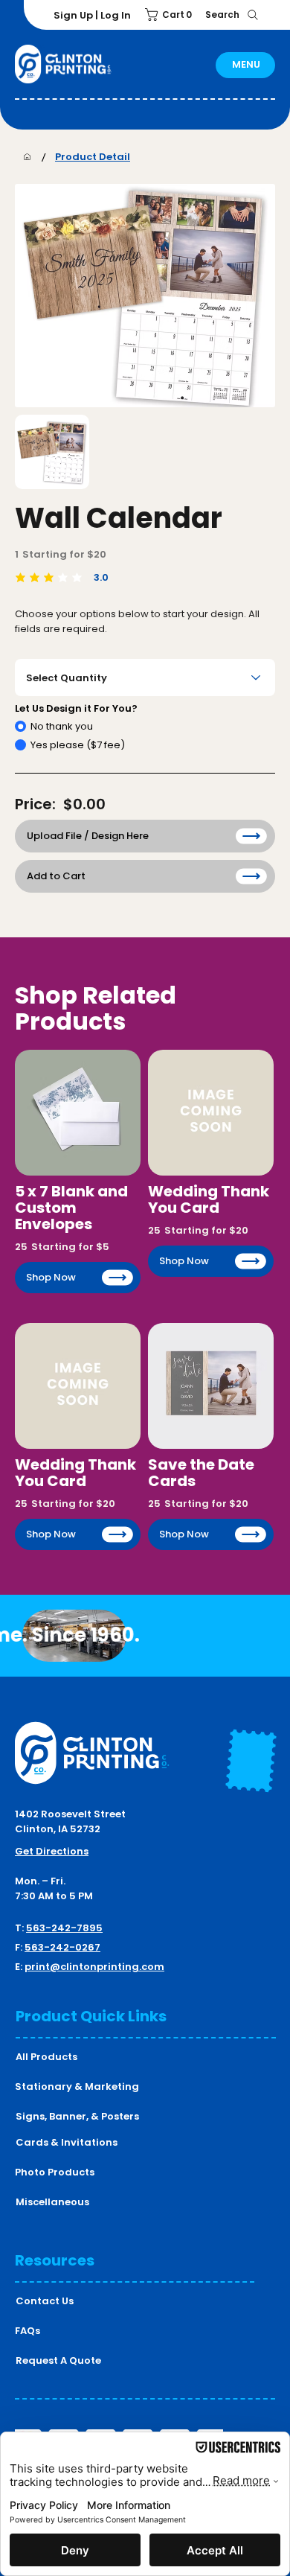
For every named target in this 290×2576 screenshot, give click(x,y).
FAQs (28, 2331)
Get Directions (52, 1851)
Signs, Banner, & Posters (77, 2116)
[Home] (27, 157)
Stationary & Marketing (77, 2086)
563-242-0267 (62, 1947)
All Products (46, 2057)
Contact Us (45, 2301)
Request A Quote (58, 2360)
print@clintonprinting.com (94, 1967)
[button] (171, 15)
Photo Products (55, 2172)
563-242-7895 (64, 1928)
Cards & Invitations (67, 2142)
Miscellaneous (52, 2202)
